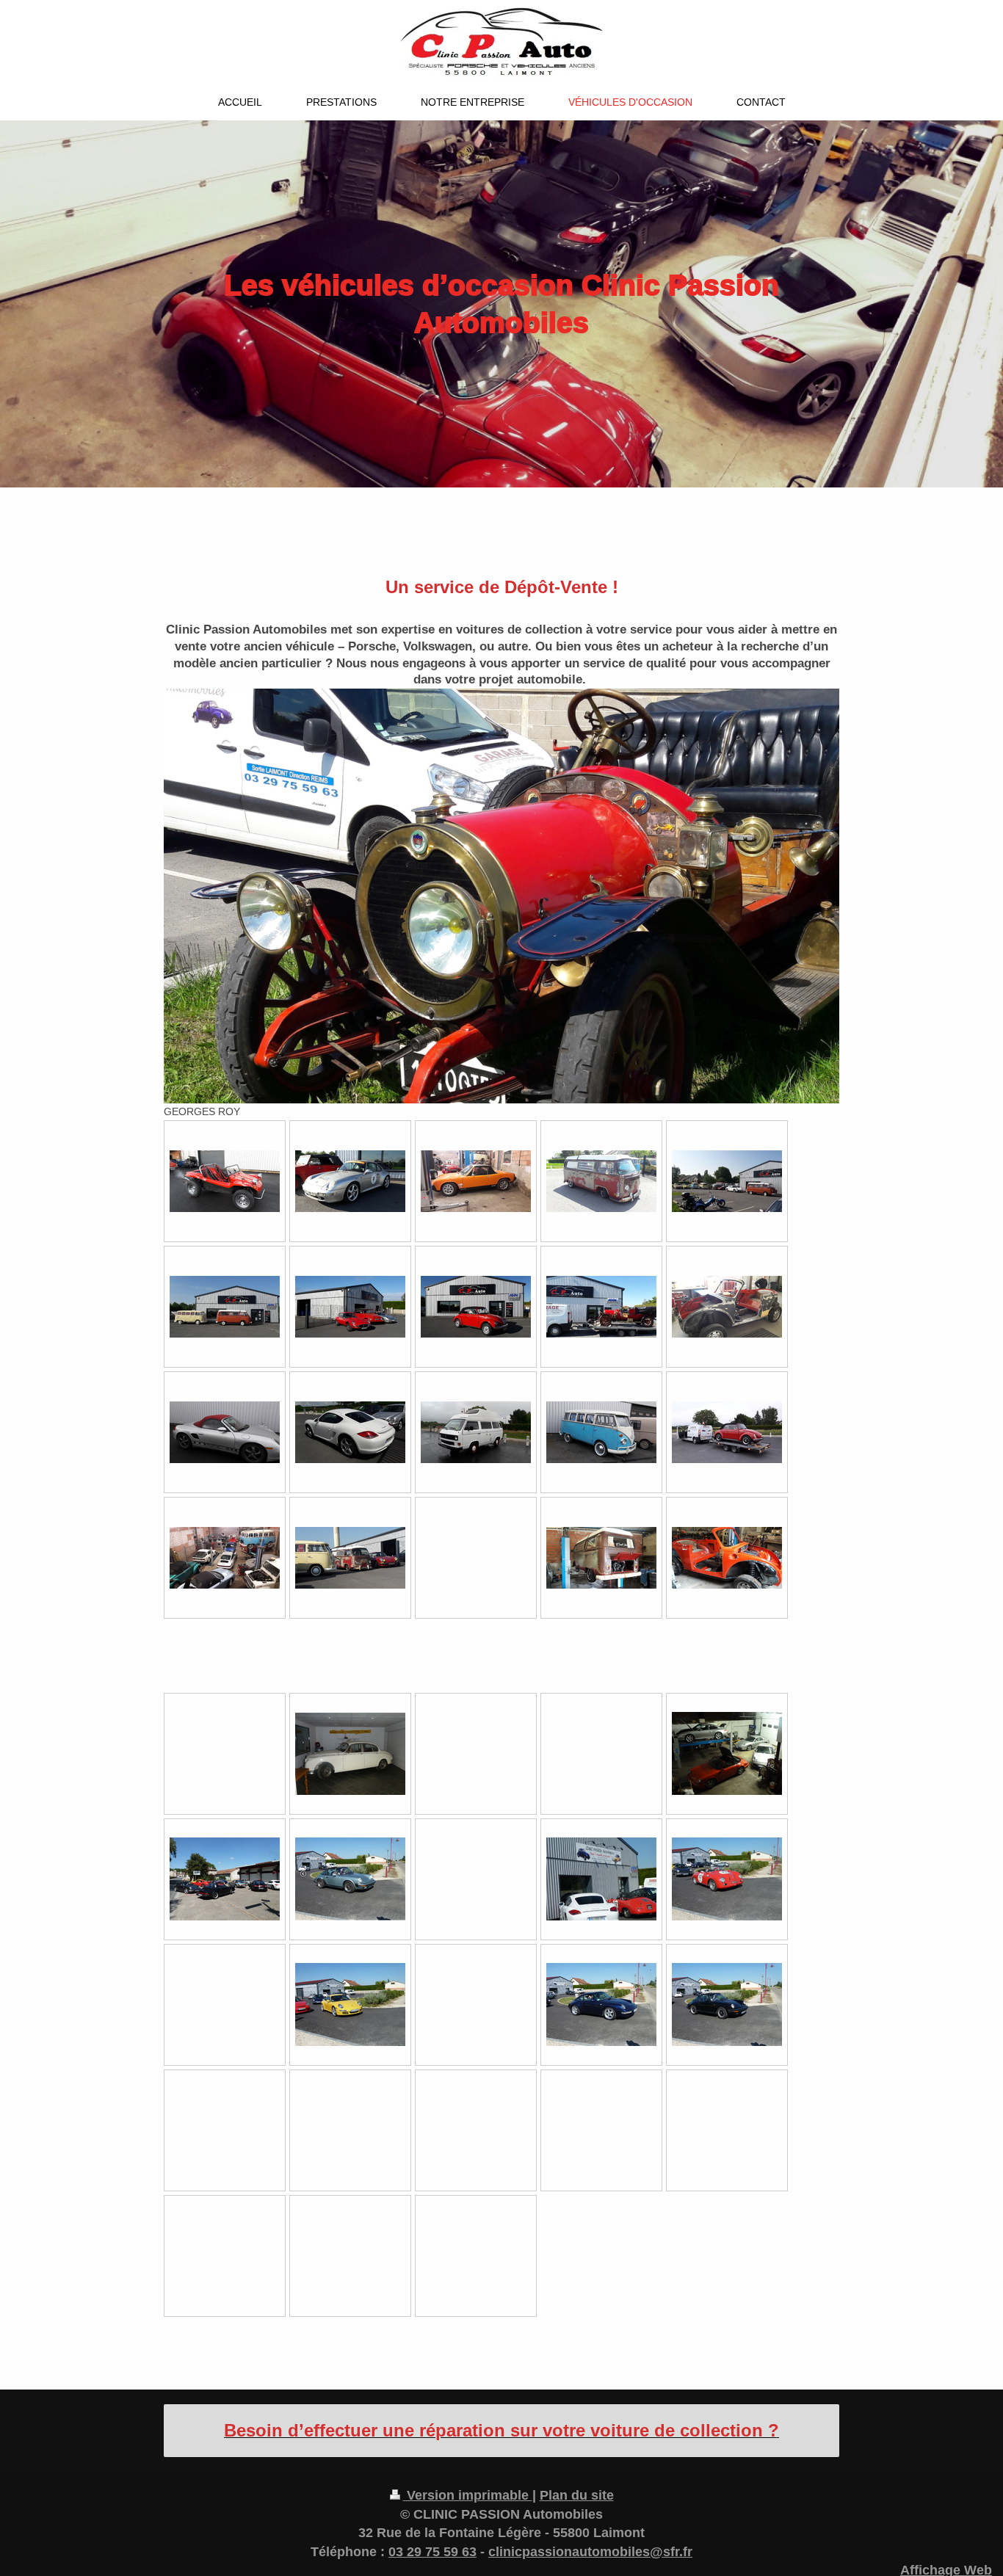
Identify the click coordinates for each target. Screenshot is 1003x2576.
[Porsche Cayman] (350, 1432)
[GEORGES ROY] (501, 896)
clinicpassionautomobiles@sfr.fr (590, 2552)
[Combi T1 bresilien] (601, 1432)
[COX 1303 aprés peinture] (727, 1558)
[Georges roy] (601, 1307)
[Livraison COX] (727, 1432)
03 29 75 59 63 (432, 2552)
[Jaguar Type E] (350, 1307)
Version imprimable (468, 2495)
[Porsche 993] (350, 1181)
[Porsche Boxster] (225, 1432)
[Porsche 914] (476, 1181)
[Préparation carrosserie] (727, 1307)
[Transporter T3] (476, 1432)
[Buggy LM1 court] (225, 1181)
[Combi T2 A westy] (601, 1558)
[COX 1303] (476, 1307)
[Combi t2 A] (601, 1181)
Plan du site (577, 2495)
